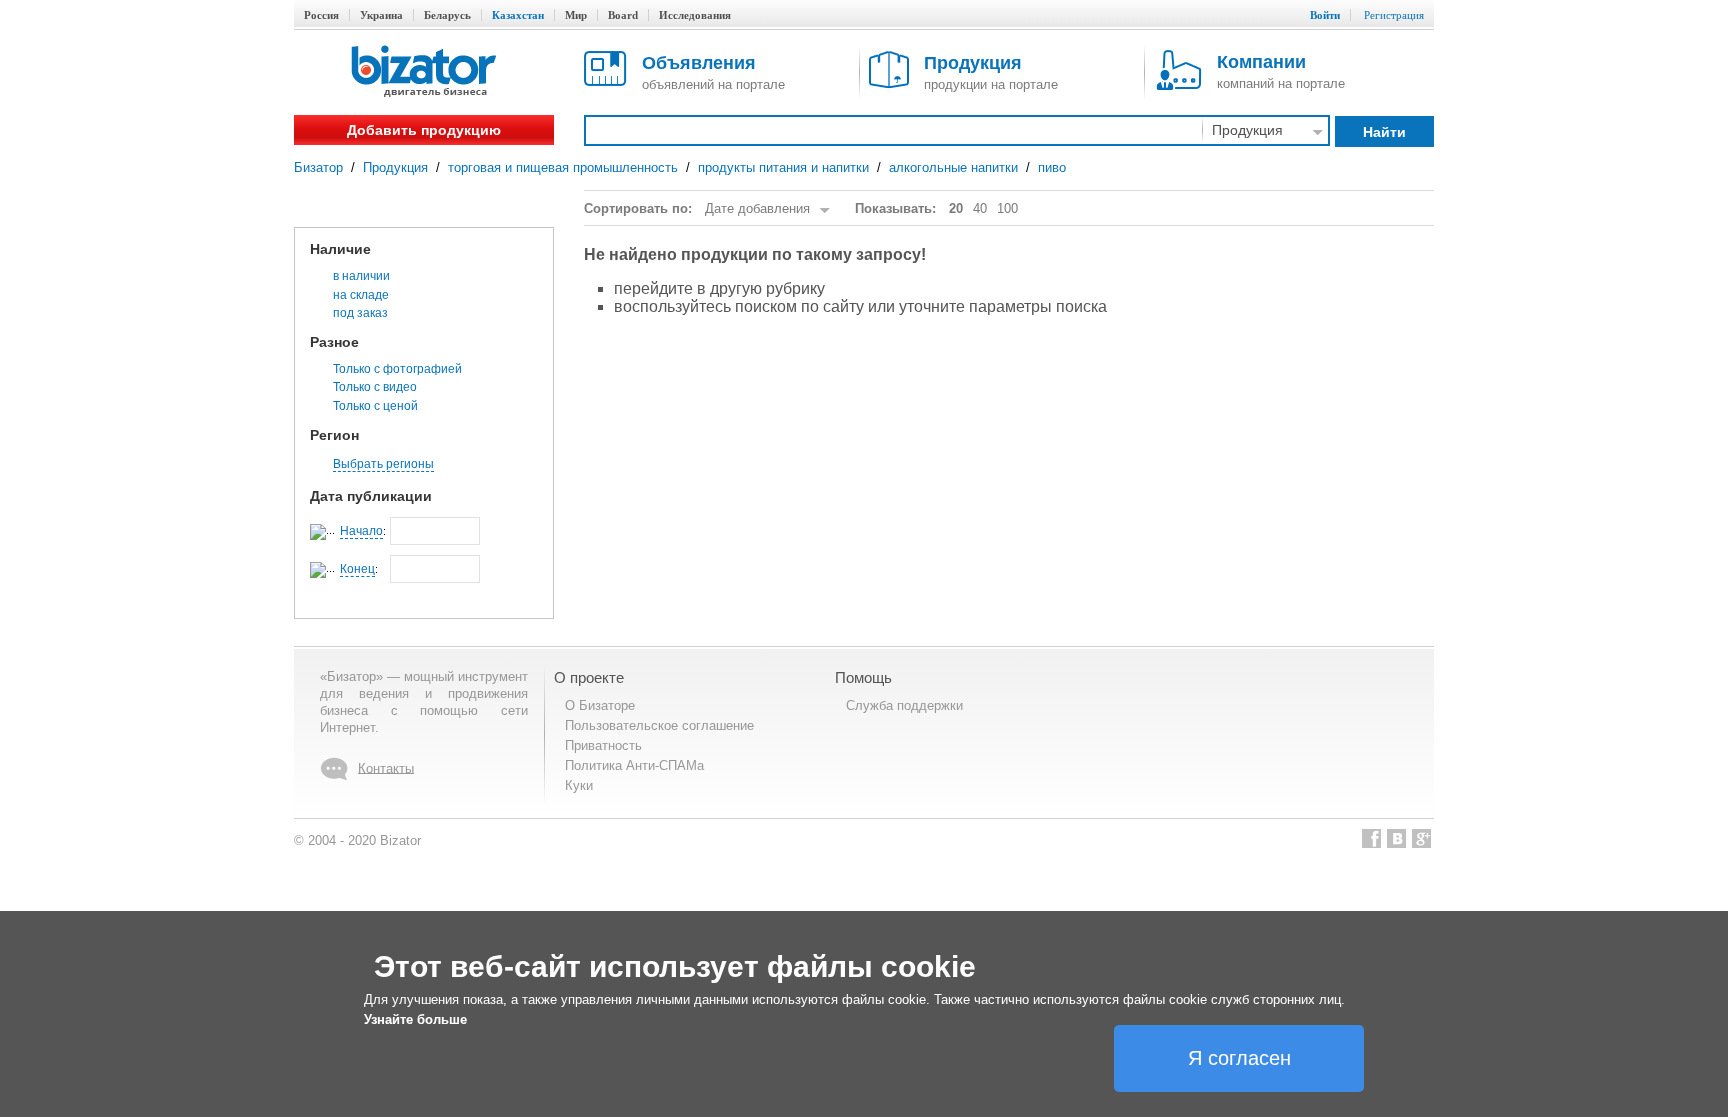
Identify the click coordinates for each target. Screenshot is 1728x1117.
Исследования (695, 15)
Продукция (395, 167)
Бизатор (318, 167)
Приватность (603, 745)
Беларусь (447, 15)
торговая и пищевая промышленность (563, 167)
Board (623, 15)
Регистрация (1394, 15)
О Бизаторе (600, 705)
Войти (1325, 15)
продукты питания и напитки (783, 167)
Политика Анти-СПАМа (634, 765)
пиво (1052, 167)
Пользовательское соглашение (659, 725)
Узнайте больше (415, 1019)
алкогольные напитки (953, 167)
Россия (321, 15)
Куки (579, 785)
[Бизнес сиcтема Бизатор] (424, 72)
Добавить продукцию (424, 130)
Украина (381, 15)
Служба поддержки (904, 705)
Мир (576, 15)
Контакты (386, 767)
